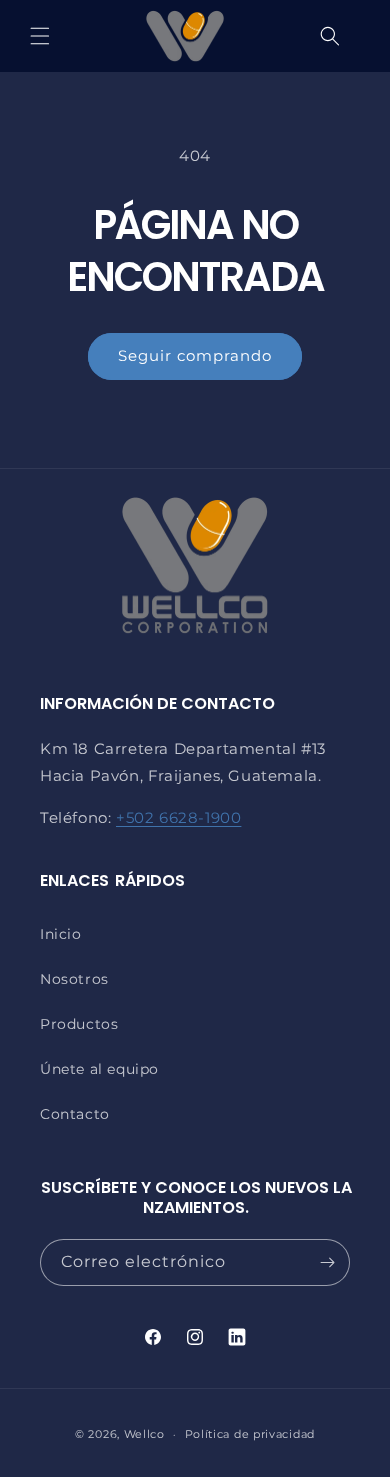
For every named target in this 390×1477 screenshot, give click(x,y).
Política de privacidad (250, 1434)
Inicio (61, 934)
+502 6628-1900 (178, 817)
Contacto (75, 1114)
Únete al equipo (99, 1069)
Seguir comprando (195, 355)
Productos (79, 1024)
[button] (40, 36)
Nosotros (74, 979)
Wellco (144, 1434)
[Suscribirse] (327, 1262)
